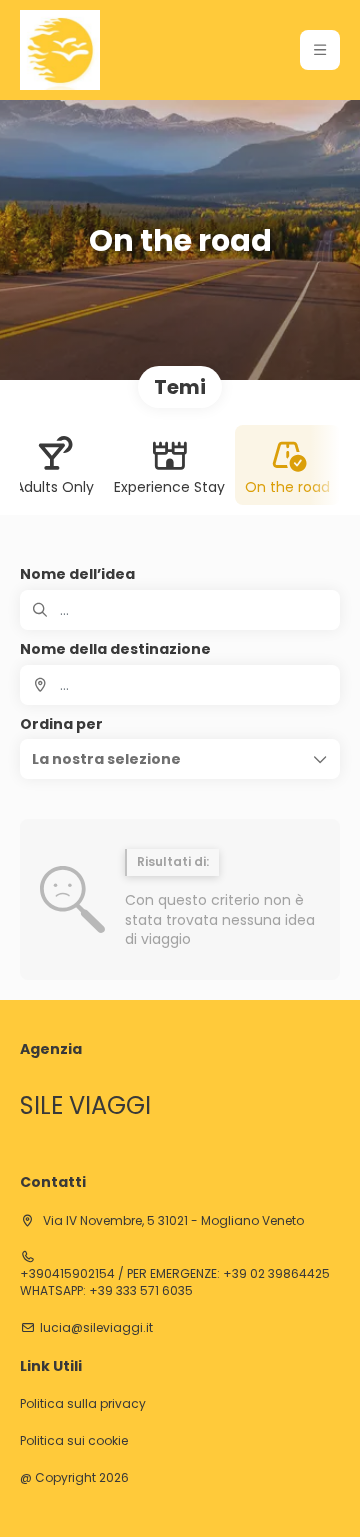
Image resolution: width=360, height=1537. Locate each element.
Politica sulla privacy (83, 1404)
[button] (320, 50)
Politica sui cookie (74, 1441)
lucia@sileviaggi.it (96, 1328)
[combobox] (180, 685)
